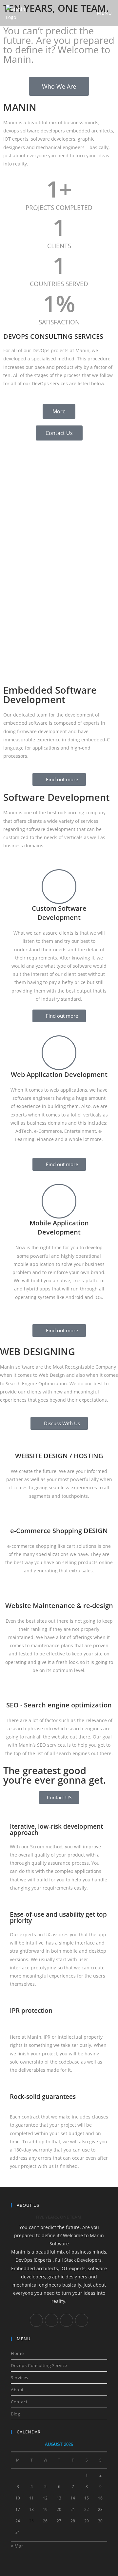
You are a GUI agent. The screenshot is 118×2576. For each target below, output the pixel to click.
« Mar (17, 2546)
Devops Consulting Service (39, 2365)
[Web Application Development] (59, 1053)
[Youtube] (82, 2320)
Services (20, 2377)
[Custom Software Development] (59, 887)
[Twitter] (67, 2320)
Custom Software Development (59, 913)
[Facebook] (36, 2320)
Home (17, 2353)
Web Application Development (59, 1074)
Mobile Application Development (59, 1227)
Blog (15, 2414)
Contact (19, 2402)
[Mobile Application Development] (59, 1201)
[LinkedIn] (51, 2320)
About (17, 2390)
